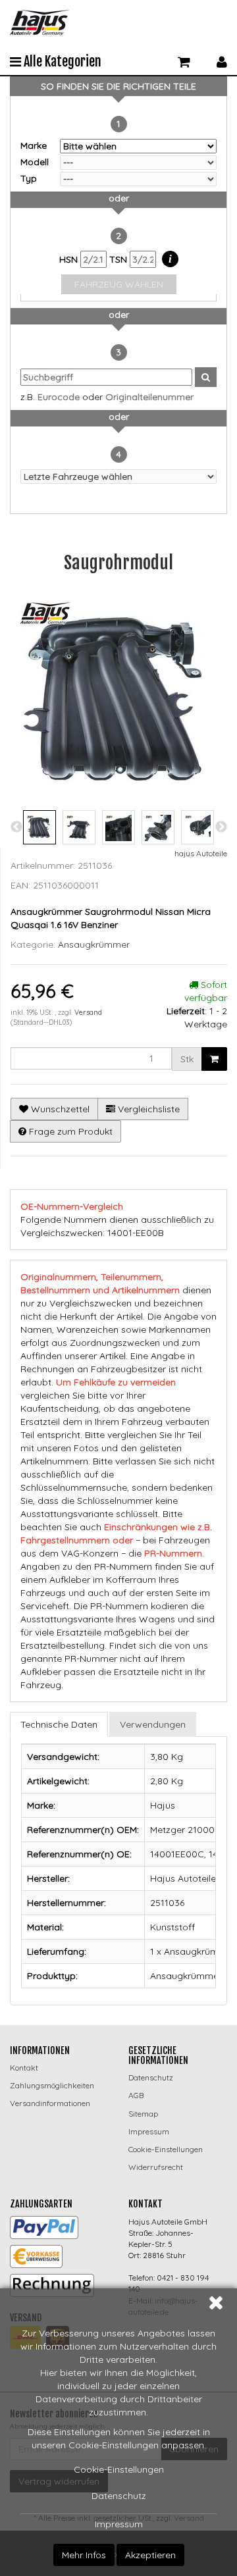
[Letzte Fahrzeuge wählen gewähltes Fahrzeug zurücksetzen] (118, 477)
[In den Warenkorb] (214, 1059)
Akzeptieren (150, 2555)
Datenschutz (119, 2496)
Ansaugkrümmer (94, 944)
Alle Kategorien (61, 62)
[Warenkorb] (184, 60)
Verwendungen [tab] (153, 1724)
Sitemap (143, 2114)
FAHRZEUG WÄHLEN (119, 284)
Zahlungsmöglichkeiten (52, 2085)
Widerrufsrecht (156, 2167)
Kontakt (24, 2068)
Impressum (119, 2524)
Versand (88, 1012)
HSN (70, 259)
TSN (119, 259)
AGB (136, 2095)
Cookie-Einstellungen (119, 2469)
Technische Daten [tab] (59, 1724)
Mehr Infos (84, 2555)
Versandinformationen (50, 2103)
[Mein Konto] (222, 60)
